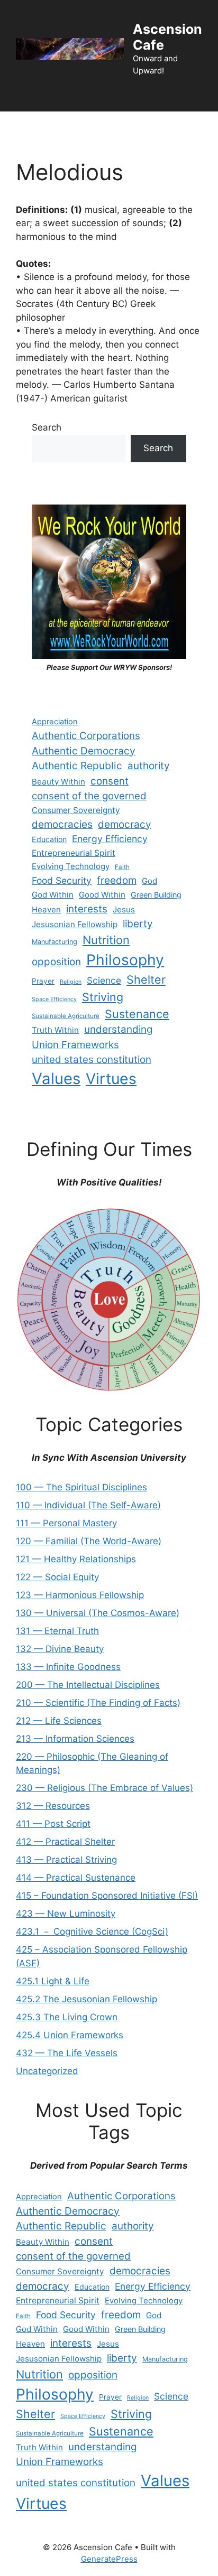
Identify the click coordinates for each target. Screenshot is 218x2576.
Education (49, 839)
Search (47, 427)
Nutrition (106, 940)
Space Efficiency (54, 999)
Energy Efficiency (110, 839)
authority (149, 766)
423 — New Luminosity (66, 1914)
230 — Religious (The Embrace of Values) (105, 1788)
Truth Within (55, 1030)
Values (56, 1079)
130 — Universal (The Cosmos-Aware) (98, 1613)
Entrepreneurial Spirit (74, 853)
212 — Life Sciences (59, 1721)
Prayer (43, 981)
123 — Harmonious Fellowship (80, 1595)
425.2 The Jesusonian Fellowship (87, 1999)
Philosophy (125, 960)
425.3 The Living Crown (67, 2017)
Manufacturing (54, 942)
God (149, 881)
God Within (53, 895)
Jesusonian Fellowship (75, 924)
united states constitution (92, 1060)
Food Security (62, 880)
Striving (103, 997)
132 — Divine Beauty (60, 1649)
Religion (71, 982)
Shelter (146, 979)
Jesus (124, 909)
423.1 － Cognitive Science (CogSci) (92, 1931)
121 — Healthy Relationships (76, 1559)
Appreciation (55, 722)
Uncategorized (47, 2071)
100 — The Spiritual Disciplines (81, 1487)
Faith (122, 867)
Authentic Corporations (86, 736)
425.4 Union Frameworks (70, 2035)
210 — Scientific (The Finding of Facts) (98, 1703)
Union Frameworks (75, 1045)
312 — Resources (53, 1806)
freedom (117, 880)
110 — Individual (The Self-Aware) (88, 1505)
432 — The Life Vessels (67, 2053)
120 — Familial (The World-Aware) (89, 1541)
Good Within (102, 895)
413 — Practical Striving (66, 1860)
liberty (138, 924)
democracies (62, 824)
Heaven (46, 909)
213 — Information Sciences (75, 1739)
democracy (125, 824)
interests (87, 909)
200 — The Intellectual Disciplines (88, 1685)
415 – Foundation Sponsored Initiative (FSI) (107, 1896)
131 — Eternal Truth (57, 1631)
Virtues (111, 1079)
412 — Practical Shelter (65, 1842)
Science (104, 980)
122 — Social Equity (57, 1577)
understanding (119, 1029)
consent (110, 781)
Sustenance (137, 1014)
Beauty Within (58, 782)
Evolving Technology (71, 866)
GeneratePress (109, 2559)
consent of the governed (89, 796)
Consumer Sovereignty (76, 810)
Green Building (156, 895)
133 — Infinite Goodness (68, 1667)
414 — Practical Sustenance (76, 1878)
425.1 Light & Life (53, 1981)
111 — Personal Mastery (66, 1523)
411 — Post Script (53, 1824)
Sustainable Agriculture (66, 1016)
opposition (56, 962)
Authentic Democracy (84, 751)
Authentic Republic (77, 766)
